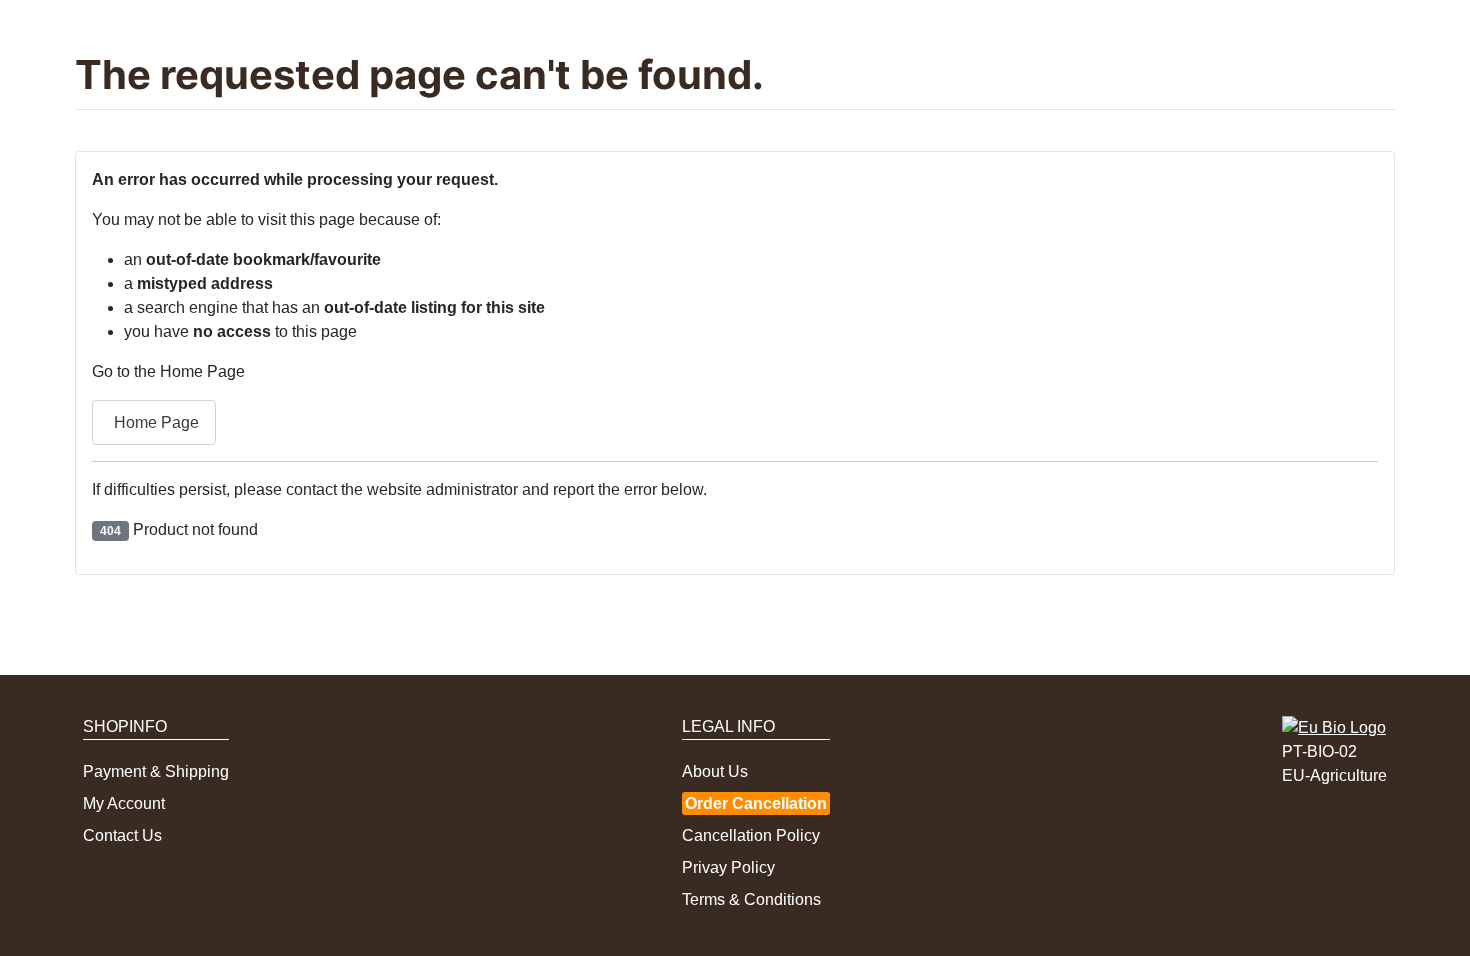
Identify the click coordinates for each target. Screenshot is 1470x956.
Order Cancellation (756, 803)
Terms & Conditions (751, 899)
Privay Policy (728, 867)
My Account (124, 803)
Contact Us (122, 835)
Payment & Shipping (156, 771)
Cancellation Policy (751, 835)
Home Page (156, 422)
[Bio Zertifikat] (1334, 726)
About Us (715, 771)
